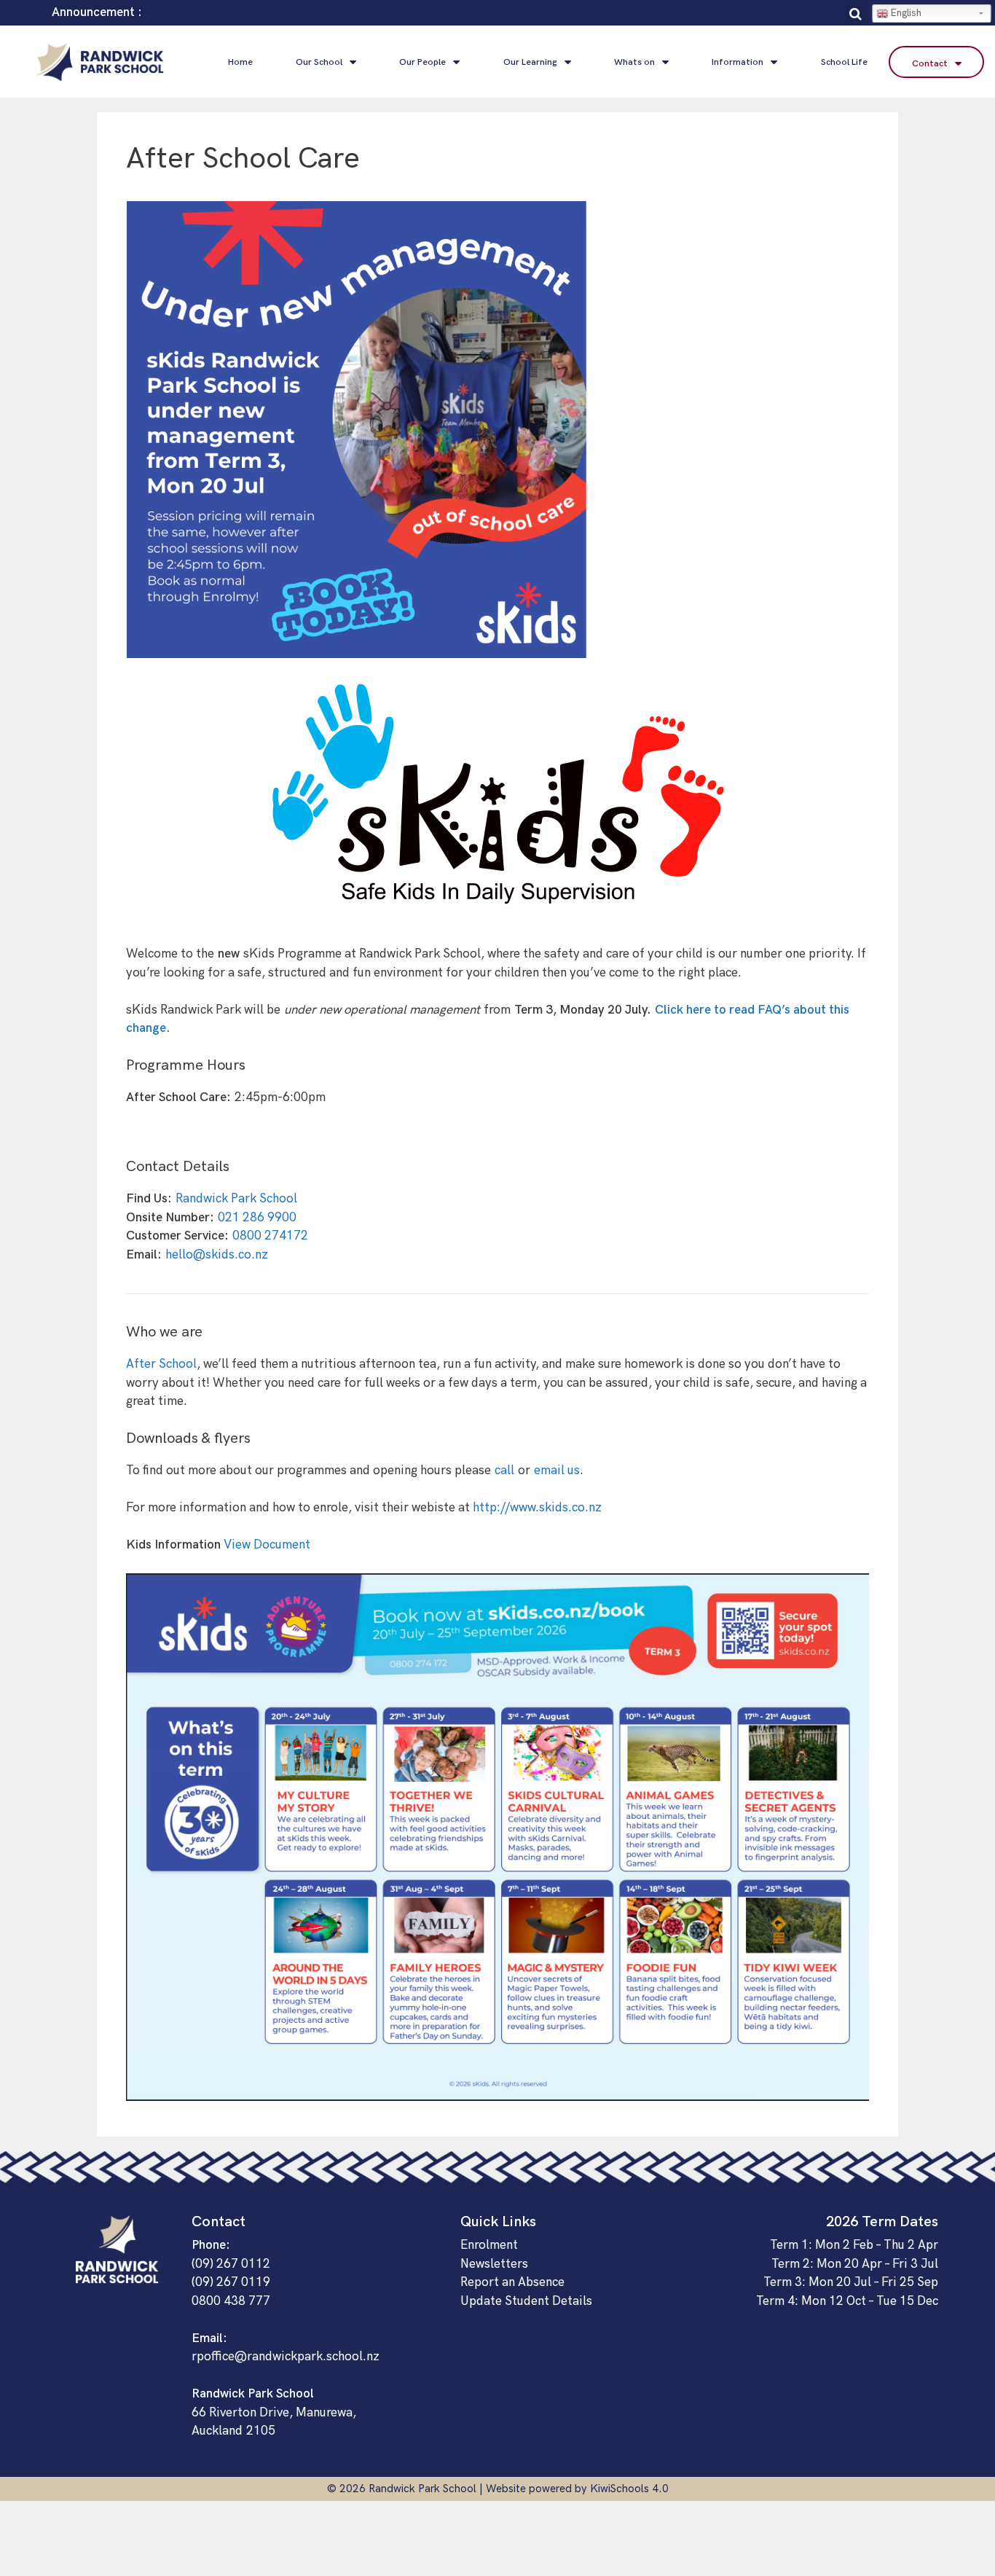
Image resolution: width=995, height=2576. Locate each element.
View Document (267, 1545)
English (905, 13)
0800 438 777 (231, 2301)
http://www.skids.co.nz (537, 1508)
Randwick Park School (236, 1199)
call (504, 1471)
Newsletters (494, 2264)
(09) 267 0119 (231, 2282)
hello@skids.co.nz (217, 1255)
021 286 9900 (259, 1218)
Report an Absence (512, 2282)
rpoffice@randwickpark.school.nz (286, 2357)
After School (161, 1364)
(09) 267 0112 (231, 2264)
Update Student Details (526, 2301)
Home (240, 62)
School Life (844, 62)
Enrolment (489, 2245)
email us (557, 1471)
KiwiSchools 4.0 (629, 2489)
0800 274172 (270, 1236)
